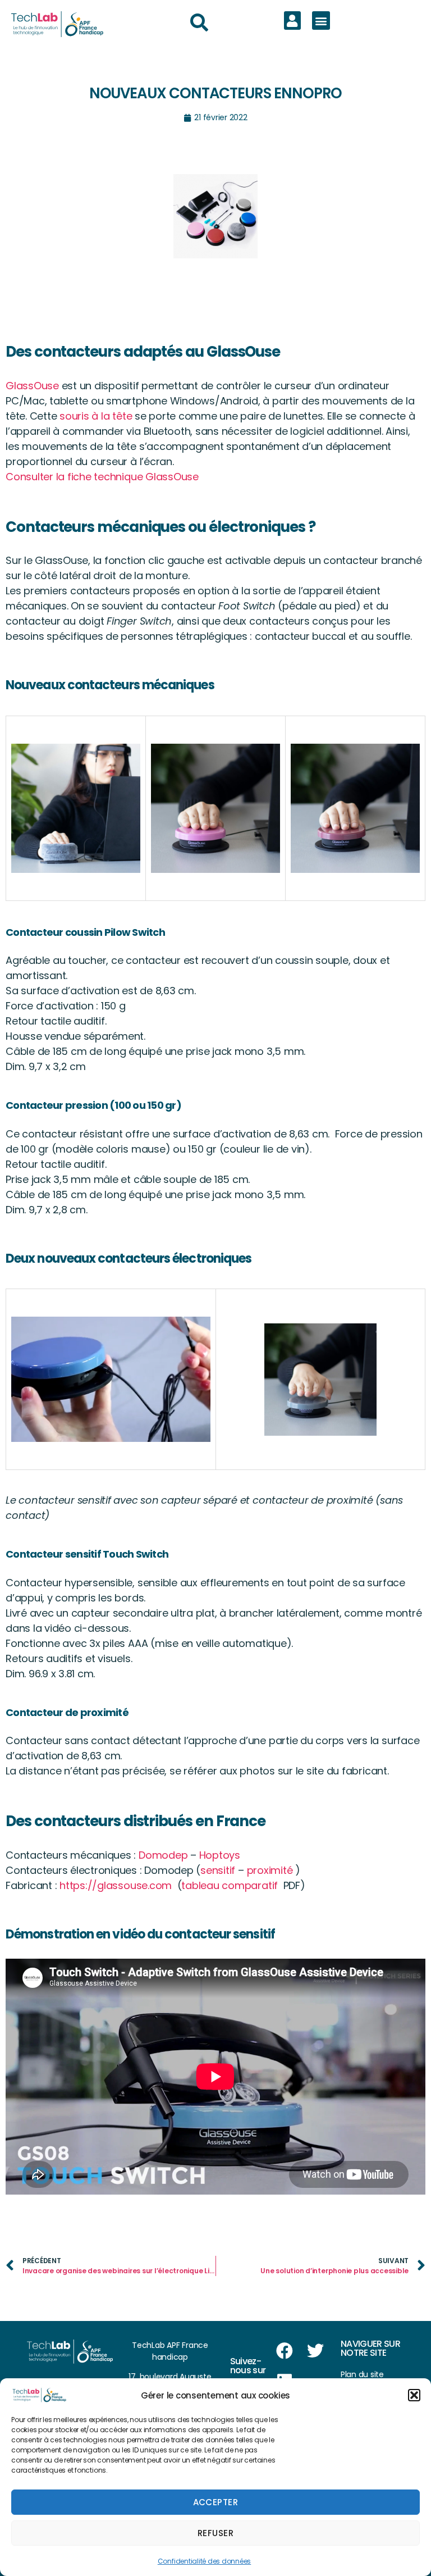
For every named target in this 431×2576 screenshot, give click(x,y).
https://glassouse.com (116, 1885)
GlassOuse (32, 386)
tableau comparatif (232, 1885)
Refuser (216, 2533)
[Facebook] (285, 2351)
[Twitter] (315, 2351)
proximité (270, 1870)
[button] (414, 2395)
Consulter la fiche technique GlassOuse (102, 477)
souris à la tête (96, 416)
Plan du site (362, 2374)
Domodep (163, 1855)
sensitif (218, 1870)
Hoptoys (221, 1855)
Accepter (216, 2502)
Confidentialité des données (205, 2561)
